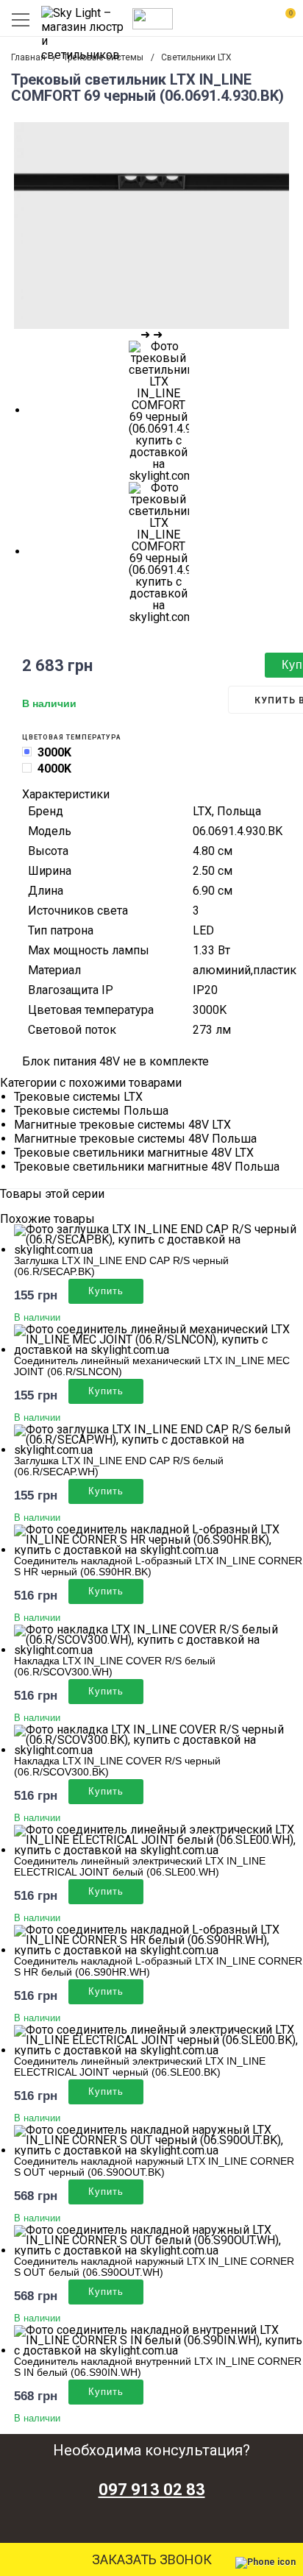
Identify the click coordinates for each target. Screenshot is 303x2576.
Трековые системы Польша (91, 1111)
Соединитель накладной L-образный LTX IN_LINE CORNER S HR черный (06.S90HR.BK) (158, 1566)
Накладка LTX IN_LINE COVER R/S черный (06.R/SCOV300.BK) (117, 1766)
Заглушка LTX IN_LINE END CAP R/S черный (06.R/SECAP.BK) (121, 1266)
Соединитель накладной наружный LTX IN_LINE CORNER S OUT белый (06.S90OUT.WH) (154, 2267)
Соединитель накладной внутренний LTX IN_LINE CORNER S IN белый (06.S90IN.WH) (158, 2367)
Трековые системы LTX (78, 1097)
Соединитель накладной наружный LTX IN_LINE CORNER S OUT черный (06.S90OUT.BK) (154, 2167)
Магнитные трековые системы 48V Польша (135, 1139)
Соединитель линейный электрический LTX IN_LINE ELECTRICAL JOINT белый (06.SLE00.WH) (140, 1866)
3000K (54, 752)
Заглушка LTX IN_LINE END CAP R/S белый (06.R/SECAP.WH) (119, 1466)
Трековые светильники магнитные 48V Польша (147, 1167)
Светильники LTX (196, 57)
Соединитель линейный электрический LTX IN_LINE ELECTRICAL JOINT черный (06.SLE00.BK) (140, 2066)
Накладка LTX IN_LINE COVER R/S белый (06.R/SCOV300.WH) (115, 1666)
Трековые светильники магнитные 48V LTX (134, 1153)
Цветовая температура (72, 737)
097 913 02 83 (152, 2490)
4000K (54, 769)
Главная (28, 57)
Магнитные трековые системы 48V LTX (122, 1125)
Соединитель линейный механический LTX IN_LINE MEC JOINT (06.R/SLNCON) (152, 1366)
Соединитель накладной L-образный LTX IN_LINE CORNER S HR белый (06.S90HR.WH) (158, 1966)
